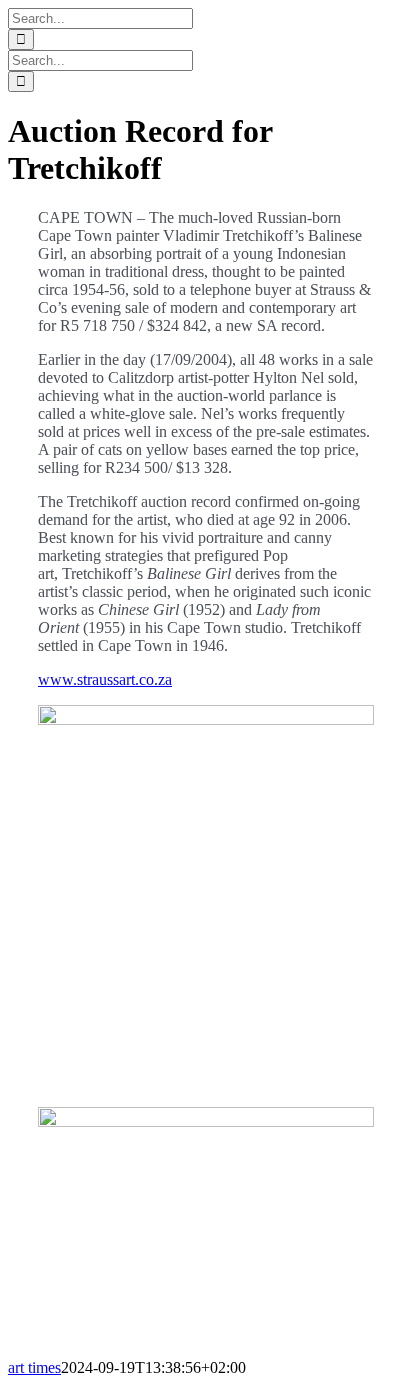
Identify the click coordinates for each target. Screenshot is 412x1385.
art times (34, 1367)
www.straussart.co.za (105, 679)
